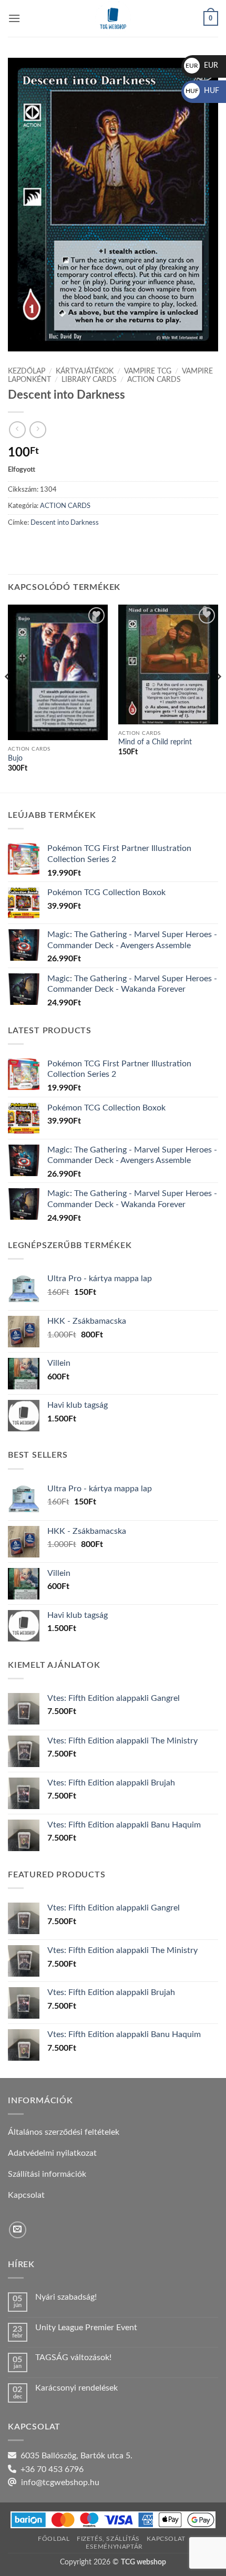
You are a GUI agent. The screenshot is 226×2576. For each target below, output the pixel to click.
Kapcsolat (166, 2539)
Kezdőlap (27, 371)
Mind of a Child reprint (155, 742)
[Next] (218, 698)
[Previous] (8, 698)
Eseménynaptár (114, 2547)
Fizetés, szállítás (108, 2539)
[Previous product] (38, 429)
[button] (14, 18)
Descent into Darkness (65, 523)
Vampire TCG (148, 371)
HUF (202, 91)
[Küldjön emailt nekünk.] (18, 2230)
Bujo (15, 759)
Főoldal (54, 2539)
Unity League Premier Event (86, 2328)
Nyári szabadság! (66, 2297)
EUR (202, 66)
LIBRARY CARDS (89, 380)
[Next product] (17, 429)
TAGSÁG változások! (73, 2357)
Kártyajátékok (85, 371)
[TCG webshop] (113, 18)
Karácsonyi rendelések (76, 2388)
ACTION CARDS (154, 380)
